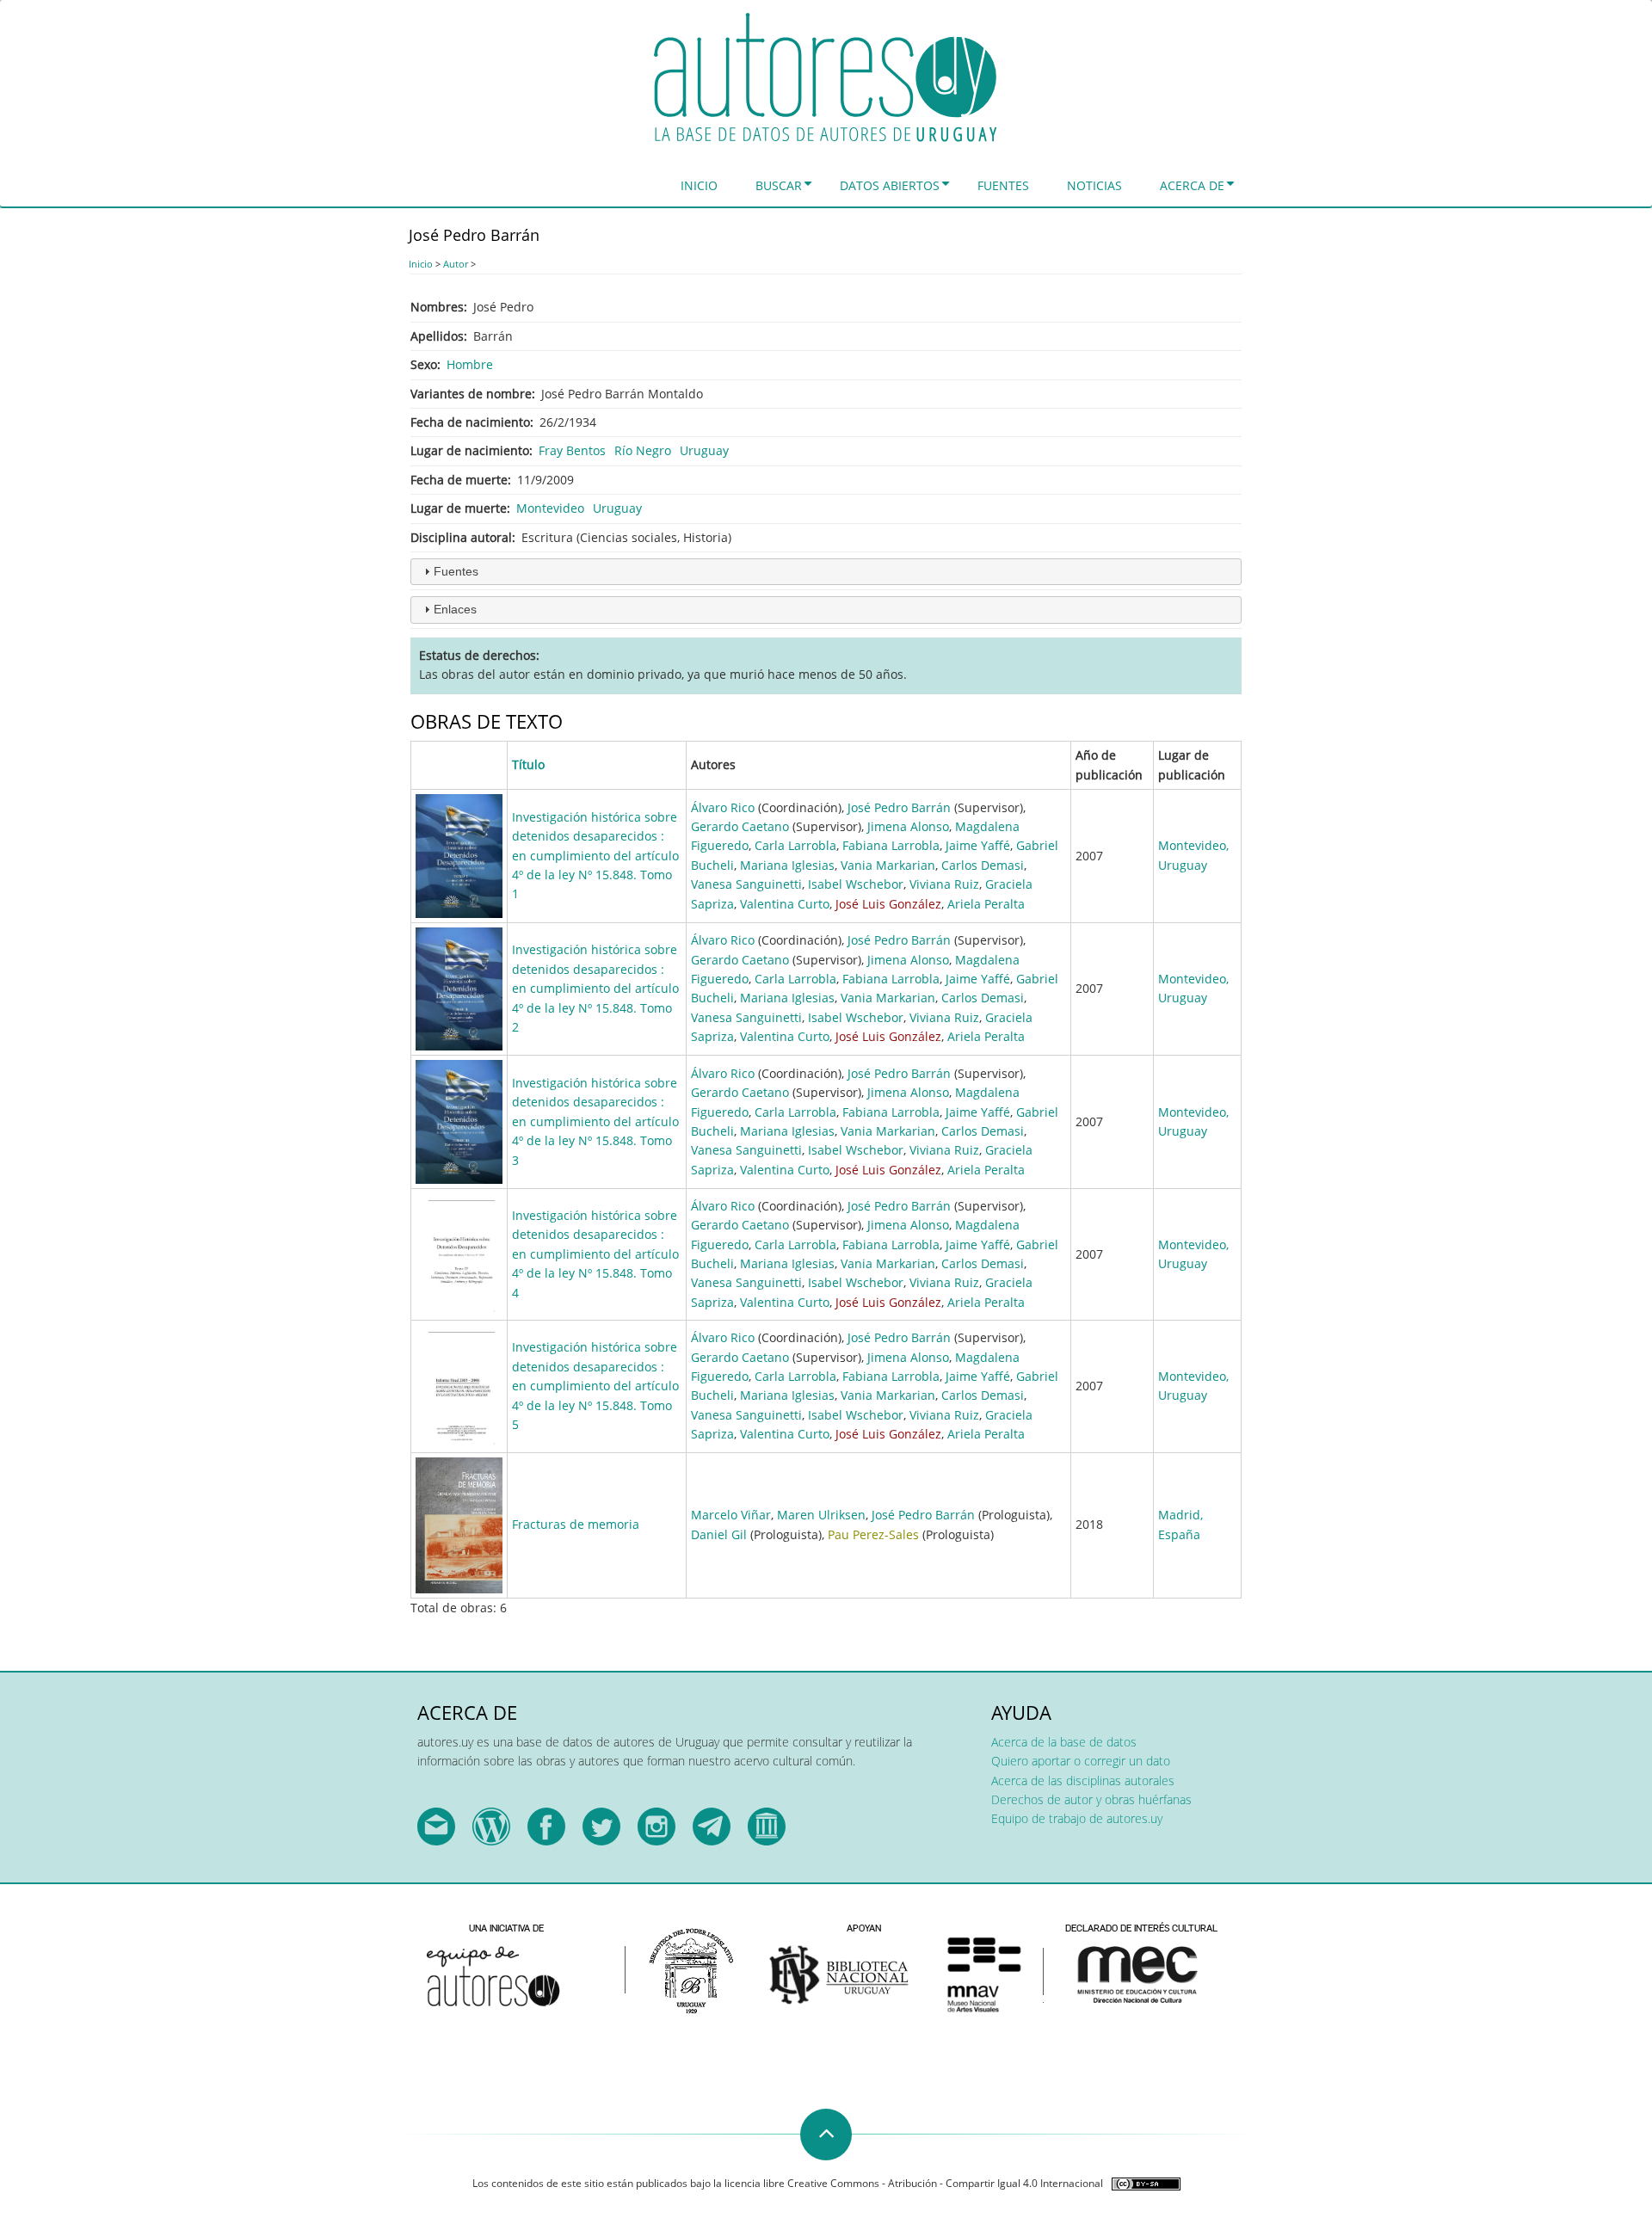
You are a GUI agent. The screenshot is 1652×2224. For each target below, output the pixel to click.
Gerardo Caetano (740, 826)
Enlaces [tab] (455, 609)
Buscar (779, 185)
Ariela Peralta (986, 904)
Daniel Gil (719, 1534)
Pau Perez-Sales (873, 1534)
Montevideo (550, 508)
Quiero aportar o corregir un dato (1081, 1761)
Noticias (1094, 185)
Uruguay (704, 450)
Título (528, 764)
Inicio (699, 185)
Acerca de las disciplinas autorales (1083, 1780)
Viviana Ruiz (944, 884)
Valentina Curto (785, 904)
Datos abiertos (890, 185)
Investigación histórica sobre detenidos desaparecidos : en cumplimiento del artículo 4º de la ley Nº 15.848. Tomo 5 (595, 1386)
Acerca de (1192, 185)
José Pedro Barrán (899, 807)
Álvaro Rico (723, 807)
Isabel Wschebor (856, 884)
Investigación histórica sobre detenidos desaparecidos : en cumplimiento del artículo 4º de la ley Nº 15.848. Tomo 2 (595, 988)
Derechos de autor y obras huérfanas (1091, 1799)
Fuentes (1003, 185)
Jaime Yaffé (978, 845)
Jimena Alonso (908, 826)
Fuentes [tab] (456, 571)
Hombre (470, 364)
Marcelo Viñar (731, 1515)
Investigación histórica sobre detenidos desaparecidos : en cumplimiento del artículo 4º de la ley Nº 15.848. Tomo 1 (595, 856)
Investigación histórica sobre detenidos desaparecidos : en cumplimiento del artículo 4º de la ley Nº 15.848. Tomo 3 (595, 1121)
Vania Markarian (888, 865)
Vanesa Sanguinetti (746, 884)
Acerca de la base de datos (1064, 1742)
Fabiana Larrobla (891, 845)
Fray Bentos (572, 450)
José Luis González (888, 904)
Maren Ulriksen (821, 1515)
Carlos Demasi (983, 865)
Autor (456, 264)
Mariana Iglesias (787, 865)
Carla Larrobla (795, 845)
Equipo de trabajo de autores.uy (1077, 1818)
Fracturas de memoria (576, 1524)
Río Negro (643, 450)
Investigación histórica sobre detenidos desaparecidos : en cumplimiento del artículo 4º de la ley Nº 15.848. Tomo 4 (595, 1254)
